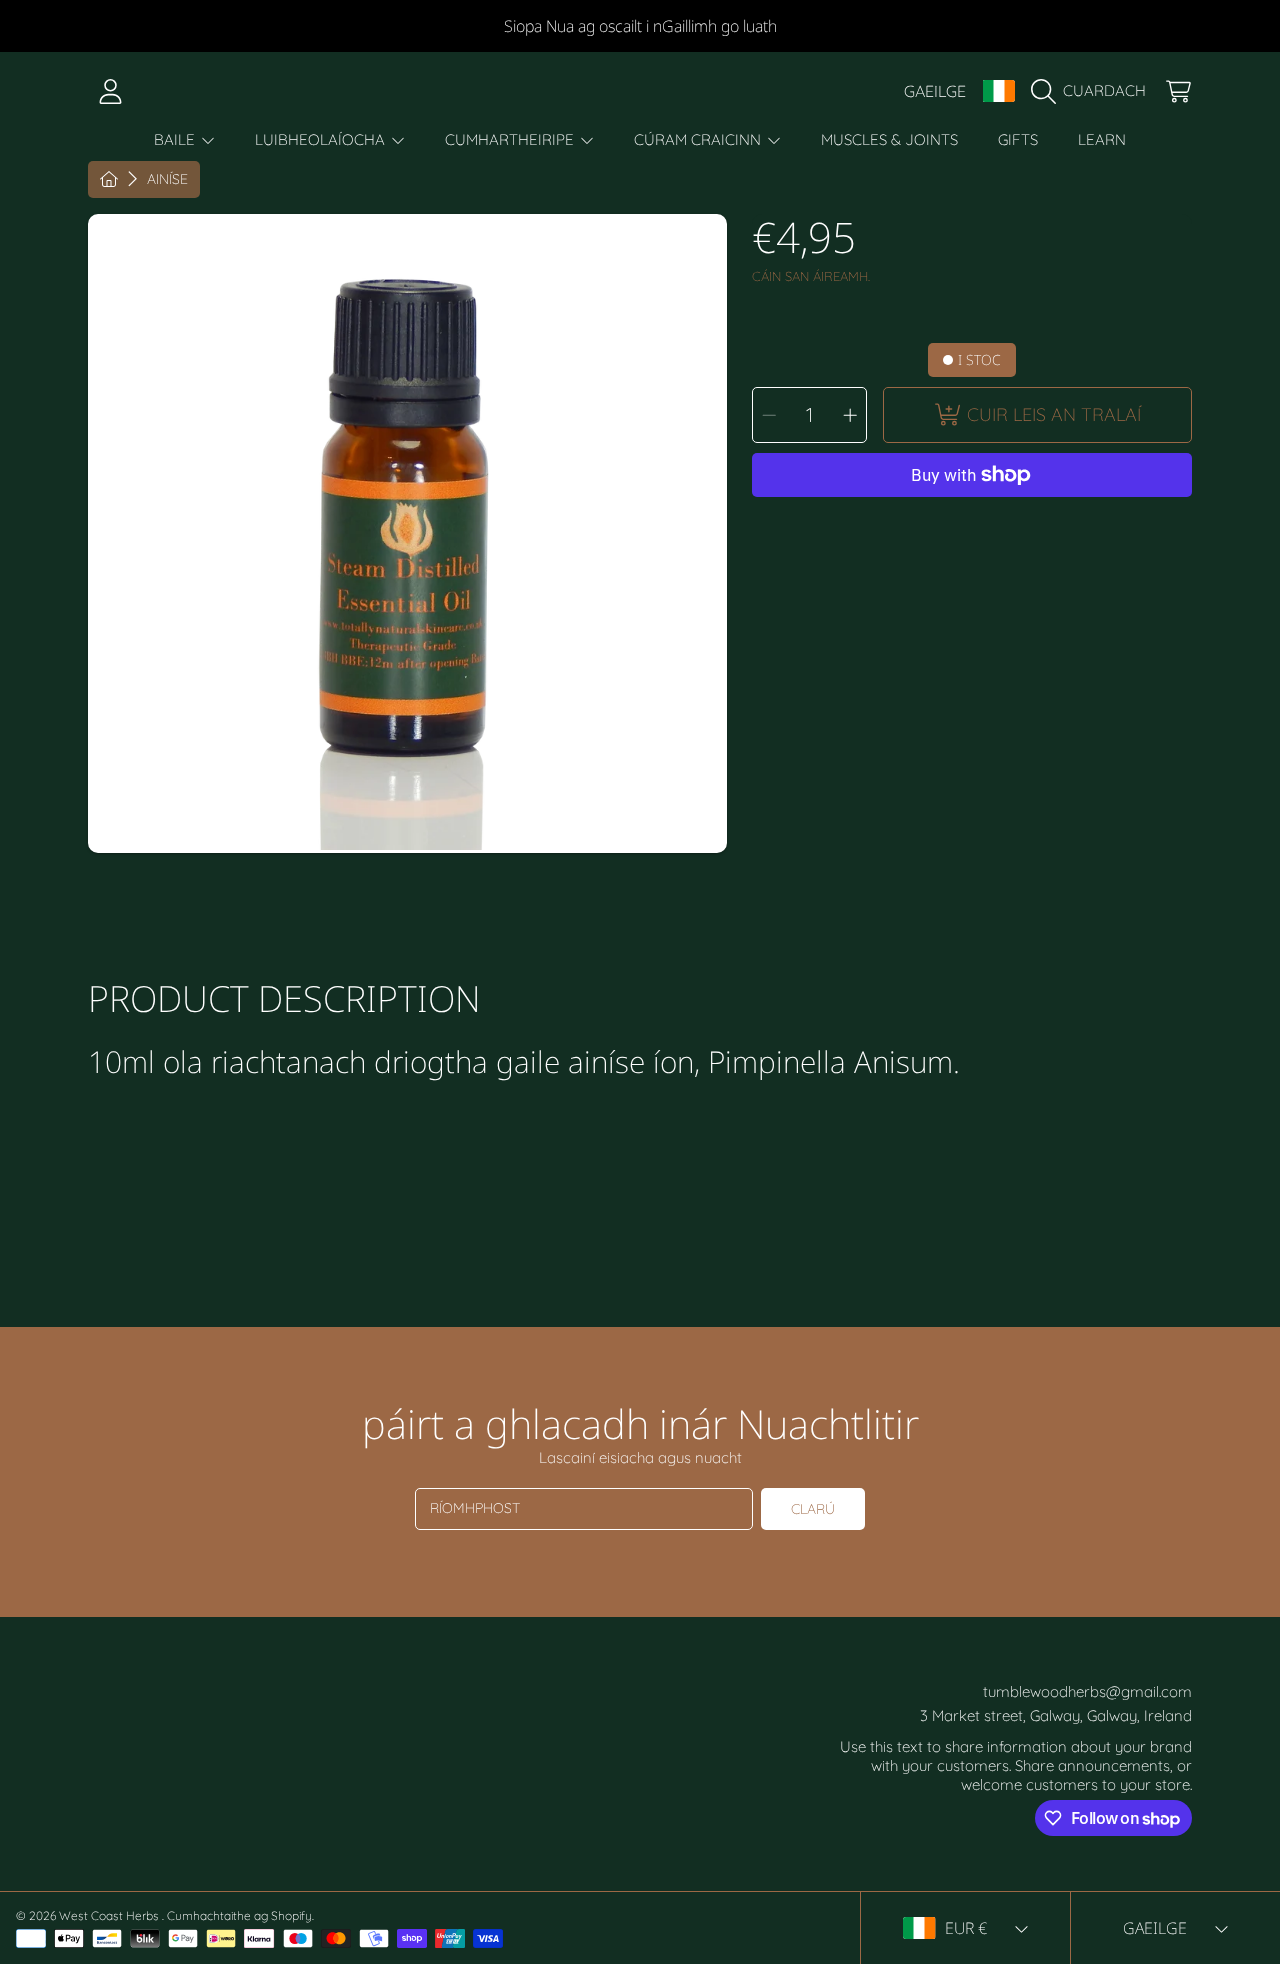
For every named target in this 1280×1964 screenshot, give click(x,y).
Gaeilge (935, 91)
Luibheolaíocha (322, 139)
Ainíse (167, 179)
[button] (1093, 91)
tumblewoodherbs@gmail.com (1087, 1691)
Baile (176, 139)
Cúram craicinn (699, 139)
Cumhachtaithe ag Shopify (239, 1915)
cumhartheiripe (511, 139)
